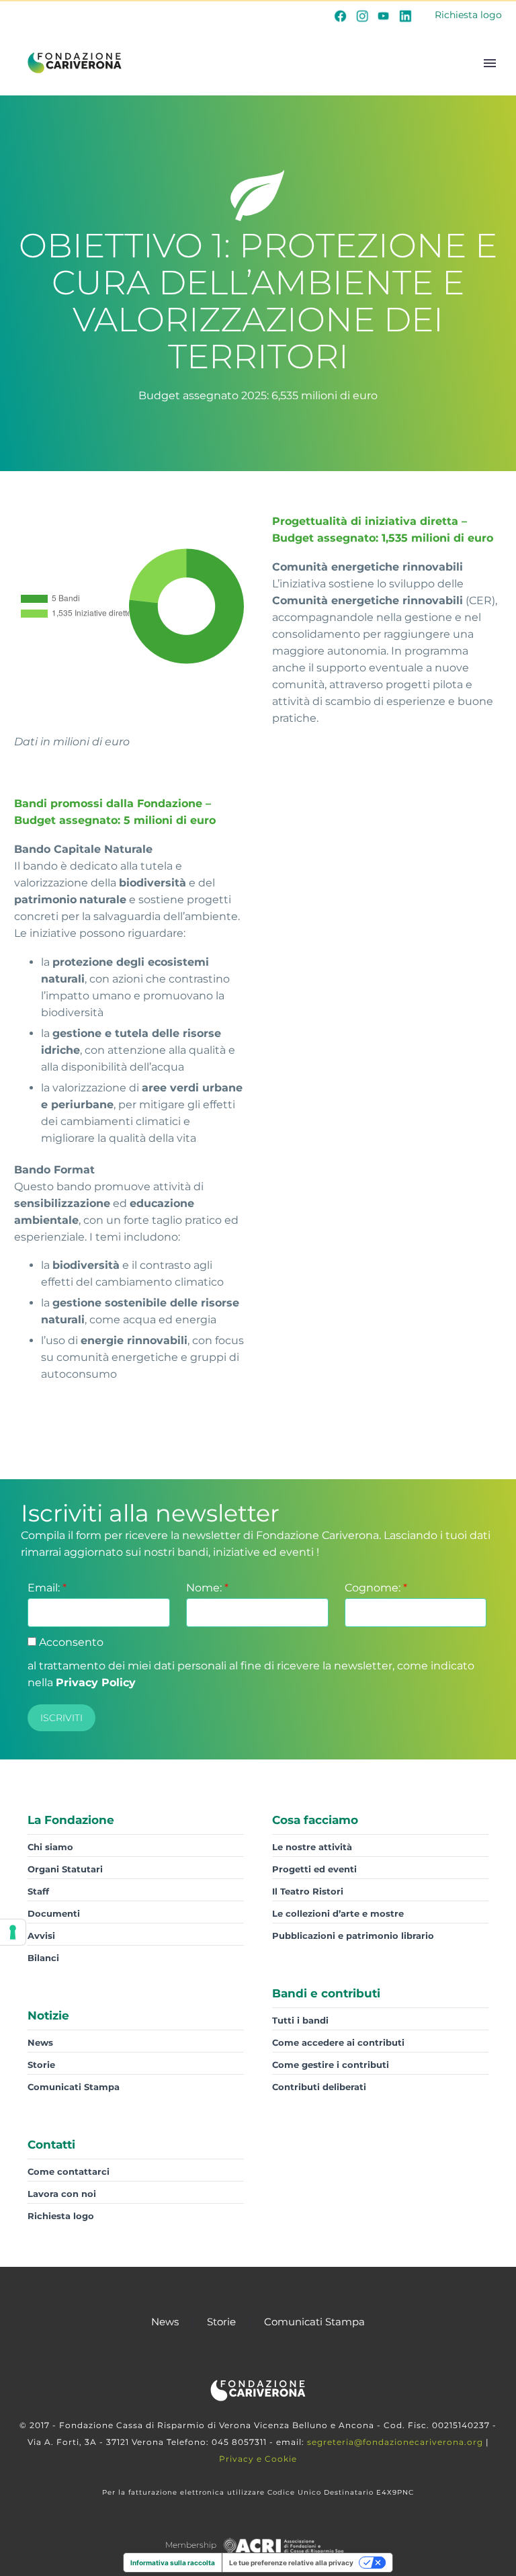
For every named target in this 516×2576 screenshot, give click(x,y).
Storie (41, 2065)
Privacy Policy (96, 1682)
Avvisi (41, 1936)
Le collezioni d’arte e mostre (338, 1913)
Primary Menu (490, 63)
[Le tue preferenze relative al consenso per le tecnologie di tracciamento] (13, 1932)
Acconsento (70, 1642)
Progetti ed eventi (314, 1869)
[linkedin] (405, 15)
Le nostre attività (312, 1847)
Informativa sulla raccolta (173, 2563)
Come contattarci (69, 2171)
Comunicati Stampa (74, 2087)
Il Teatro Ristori (308, 1891)
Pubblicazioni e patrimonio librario (353, 1936)
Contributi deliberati (319, 2087)
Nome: (207, 1588)
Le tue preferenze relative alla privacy (291, 2563)
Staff (38, 1891)
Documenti (54, 1913)
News (40, 2042)
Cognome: (376, 1588)
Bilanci (43, 1958)
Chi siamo (50, 1847)
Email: (47, 1588)
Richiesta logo (468, 15)
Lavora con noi (62, 2194)
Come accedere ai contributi (338, 2042)
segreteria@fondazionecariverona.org (395, 2442)
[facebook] (341, 15)
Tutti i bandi (300, 2020)
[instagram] (362, 15)
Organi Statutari (65, 1869)
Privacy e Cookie (258, 2459)
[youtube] (384, 15)
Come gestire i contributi (331, 2065)
